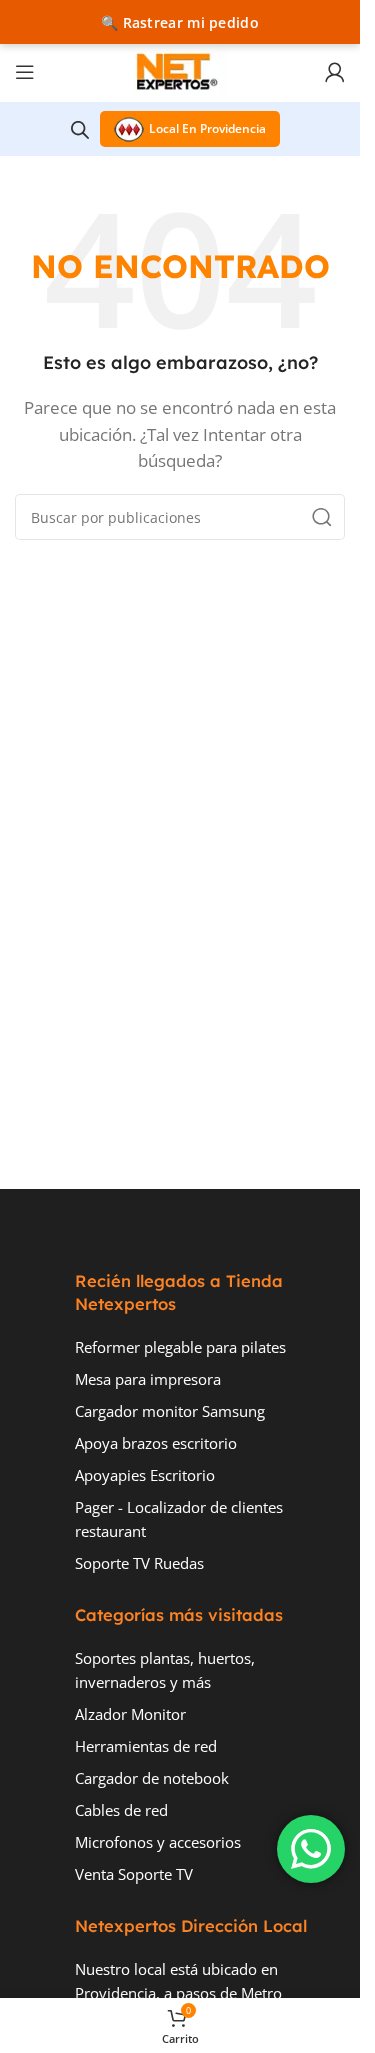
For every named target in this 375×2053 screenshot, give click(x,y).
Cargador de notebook (152, 1778)
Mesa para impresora (148, 1379)
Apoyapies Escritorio (145, 1475)
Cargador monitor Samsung (170, 1411)
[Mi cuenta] (335, 72)
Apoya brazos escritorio (156, 1443)
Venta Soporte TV (134, 1874)
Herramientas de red (146, 1746)
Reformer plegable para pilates (180, 1347)
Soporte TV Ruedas (139, 1563)
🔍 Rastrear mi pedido (180, 22)
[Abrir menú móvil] (25, 72)
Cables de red (121, 1810)
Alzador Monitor (130, 1714)
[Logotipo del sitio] (180, 70)
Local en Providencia (207, 128)
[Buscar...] (322, 517)
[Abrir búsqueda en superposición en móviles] (80, 129)
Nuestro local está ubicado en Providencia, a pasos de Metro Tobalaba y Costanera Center (178, 1993)
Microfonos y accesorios (158, 1842)
